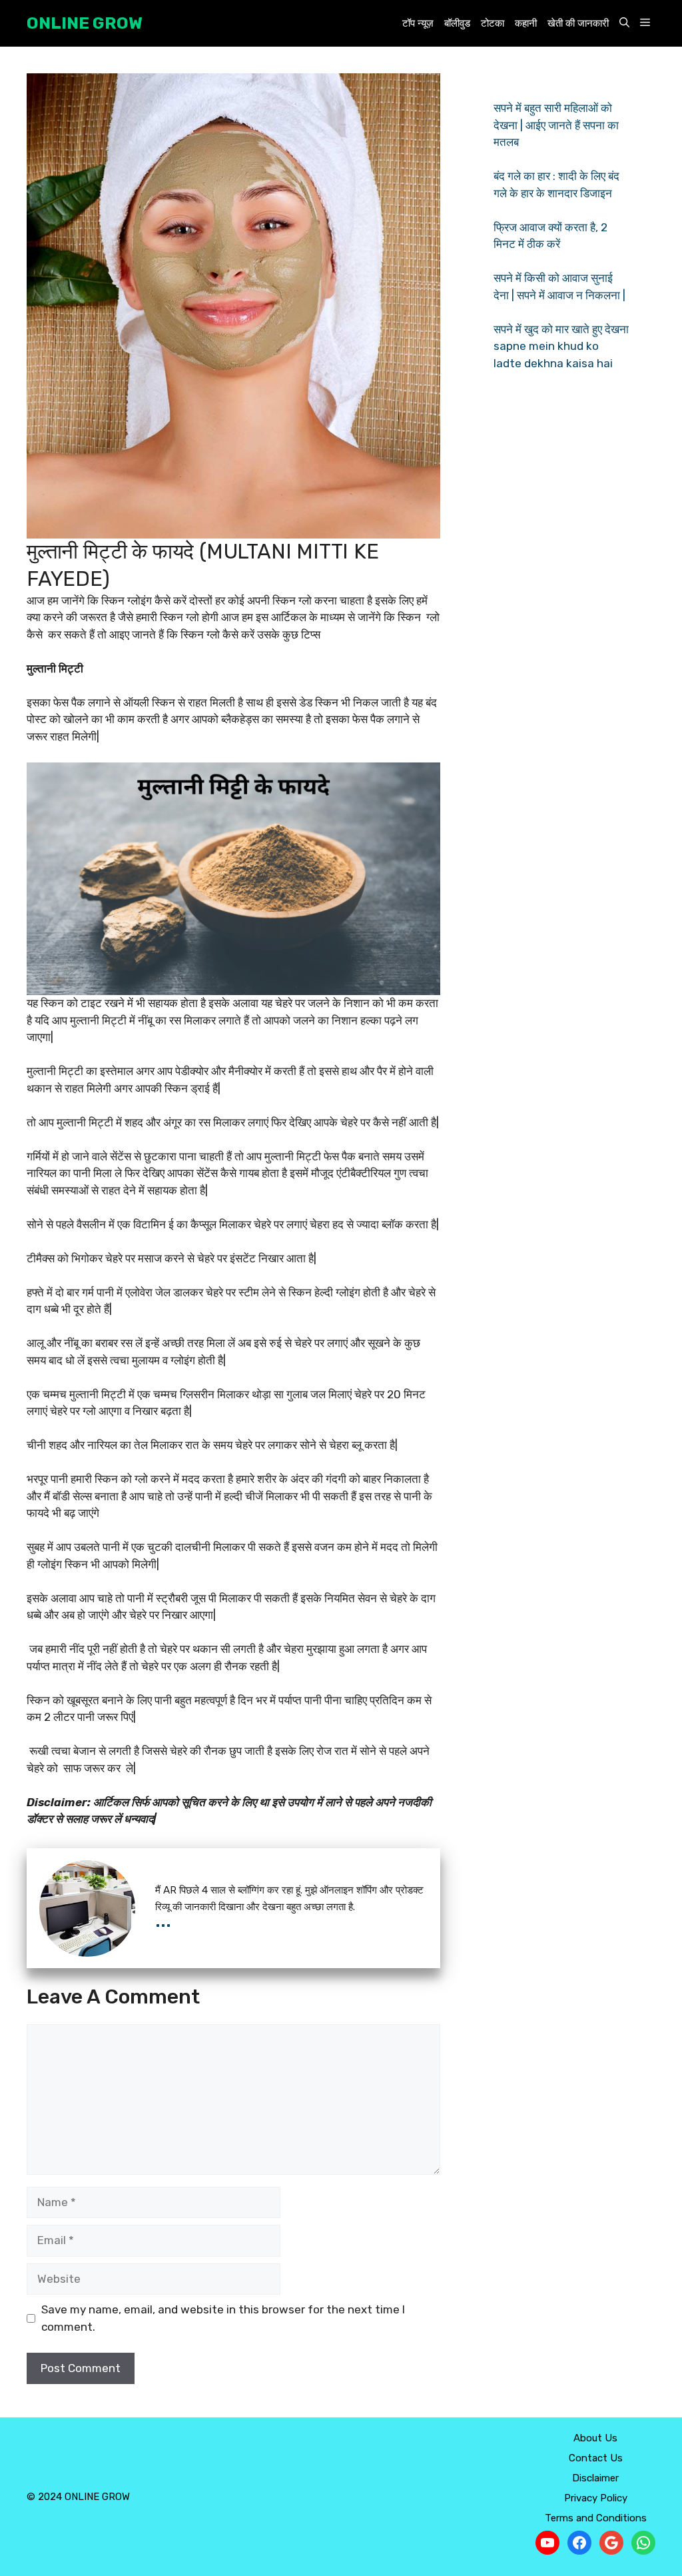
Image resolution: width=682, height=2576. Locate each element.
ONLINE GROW (85, 23)
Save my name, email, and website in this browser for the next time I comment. (223, 2318)
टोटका (493, 23)
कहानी (526, 23)
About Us (595, 2438)
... (163, 1920)
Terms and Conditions (596, 2518)
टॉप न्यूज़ (418, 23)
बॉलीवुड (457, 23)
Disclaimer (595, 2478)
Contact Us (596, 2458)
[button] (624, 24)
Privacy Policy (596, 2498)
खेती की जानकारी (578, 23)
